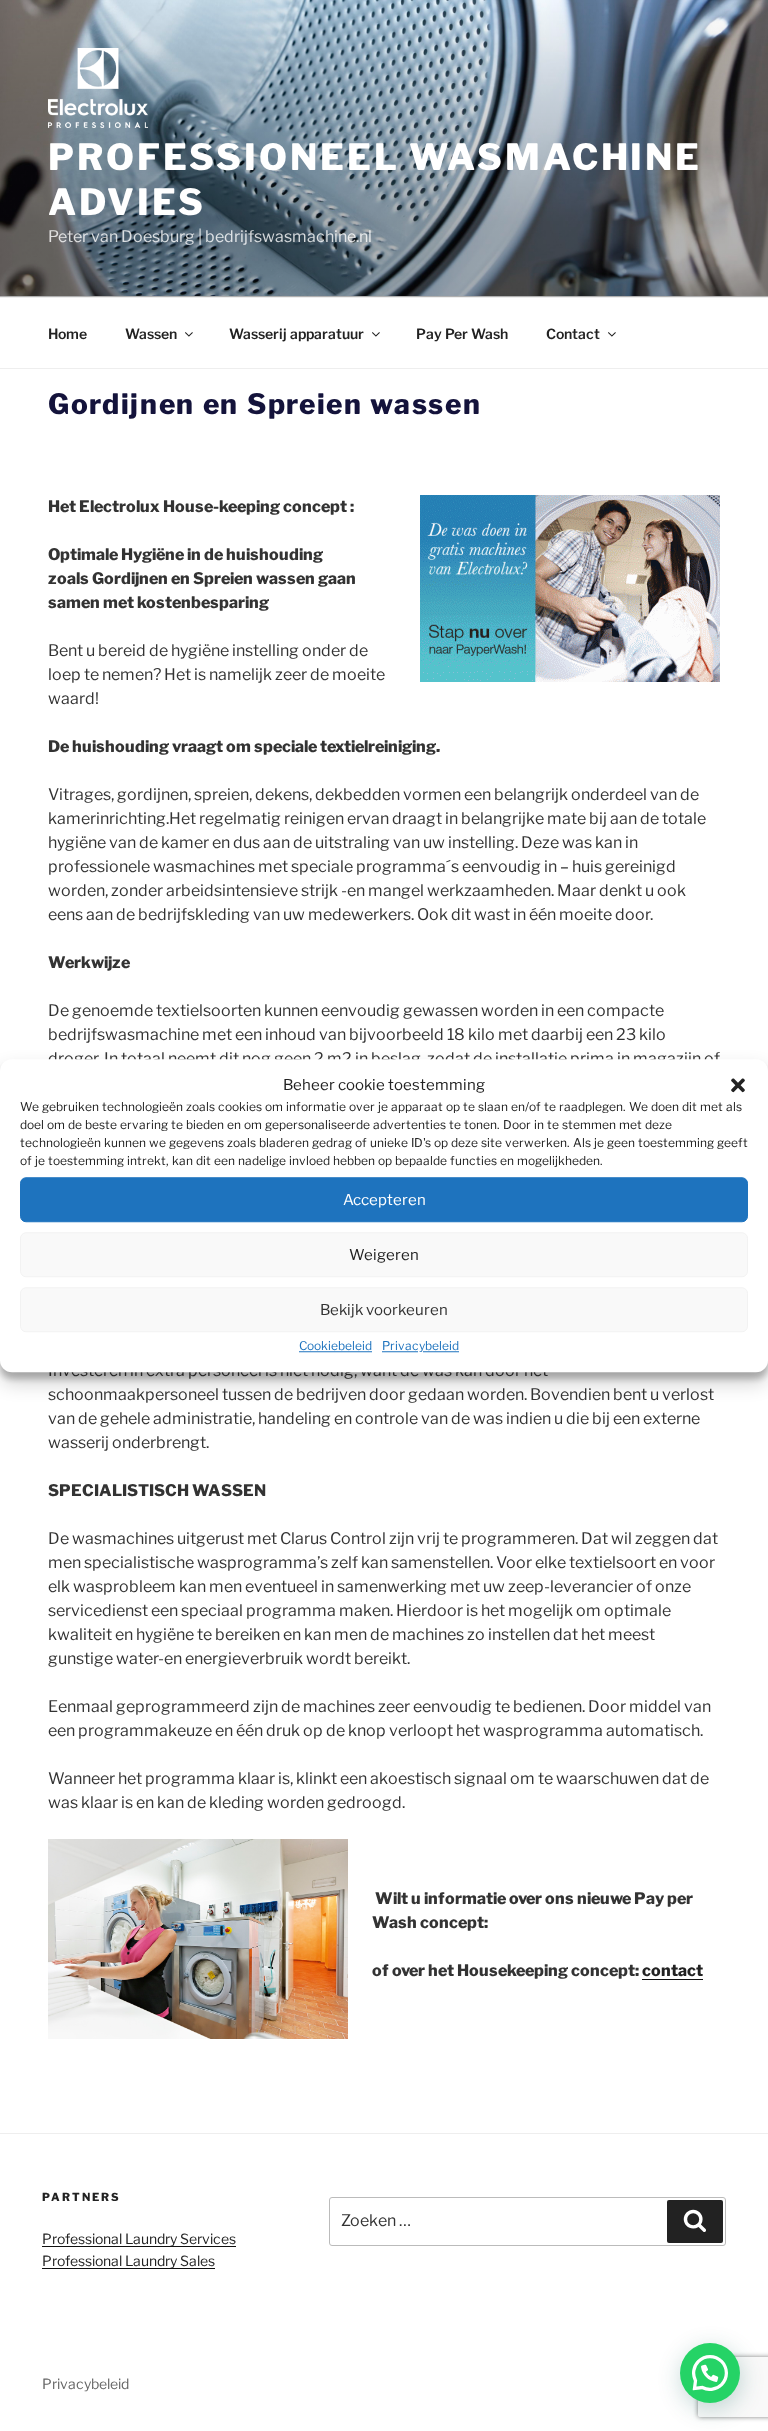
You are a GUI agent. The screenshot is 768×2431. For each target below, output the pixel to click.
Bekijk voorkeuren (384, 1310)
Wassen (151, 333)
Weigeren (384, 1255)
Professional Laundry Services (139, 2238)
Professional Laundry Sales (128, 2260)
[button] (738, 1085)
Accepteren (384, 1200)
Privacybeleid (420, 1345)
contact (672, 1970)
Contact (573, 333)
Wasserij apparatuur (296, 333)
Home (67, 333)
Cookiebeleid (335, 1345)
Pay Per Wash (462, 333)
